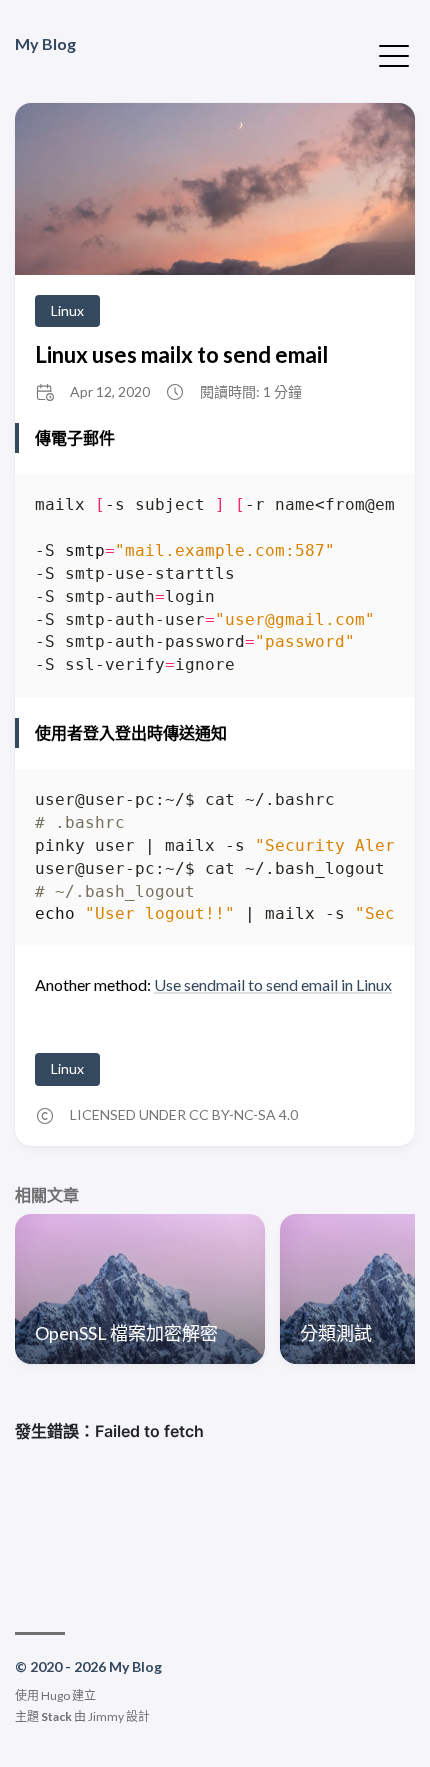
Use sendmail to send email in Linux (273, 984)
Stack (56, 1716)
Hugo (55, 1695)
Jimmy (106, 1716)
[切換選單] (394, 54)
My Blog (45, 43)
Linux (67, 310)
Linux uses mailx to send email (181, 354)
